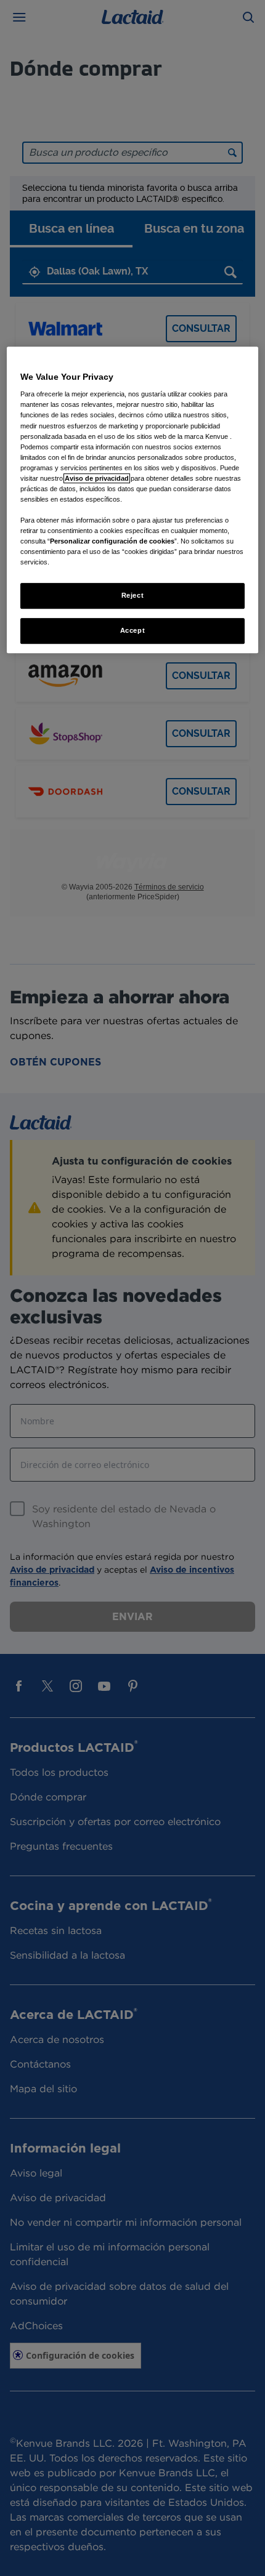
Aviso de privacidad (97, 478)
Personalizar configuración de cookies (112, 541)
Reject (132, 596)
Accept (132, 631)
